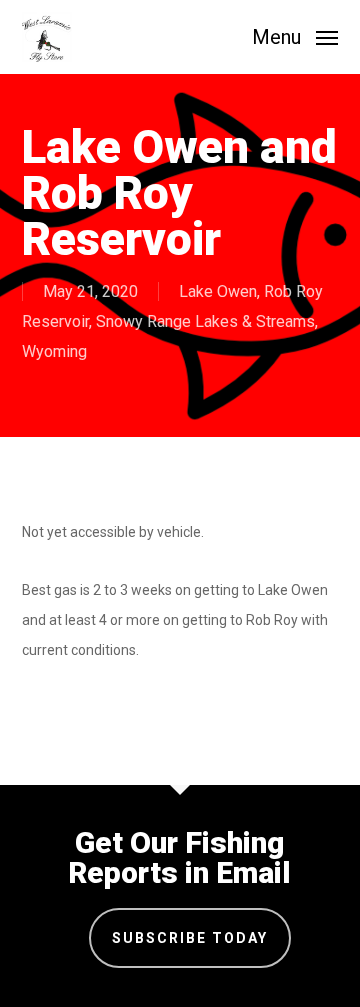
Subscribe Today (190, 938)
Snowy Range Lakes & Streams (205, 321)
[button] (295, 35)
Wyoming (54, 351)
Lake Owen (218, 291)
